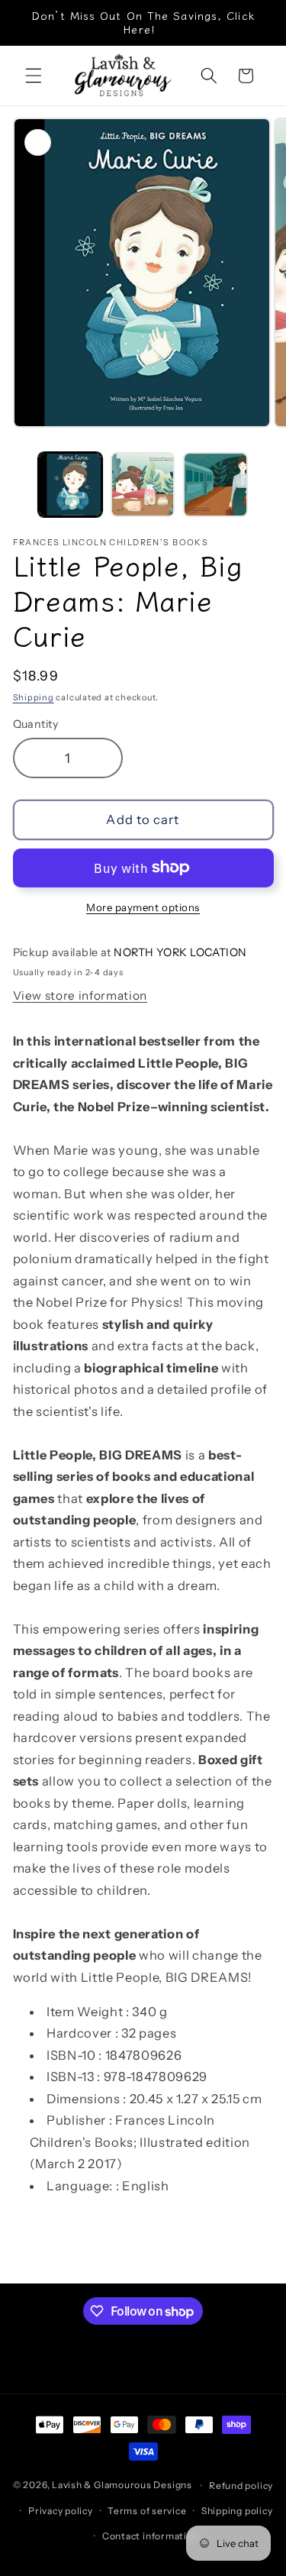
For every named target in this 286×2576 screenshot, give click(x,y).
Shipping (34, 697)
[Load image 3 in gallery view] (215, 484)
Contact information (151, 2536)
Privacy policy (61, 2511)
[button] (34, 76)
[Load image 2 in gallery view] (143, 484)
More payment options (143, 907)
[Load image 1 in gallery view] (70, 484)
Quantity (36, 724)
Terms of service (147, 2511)
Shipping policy (237, 2511)
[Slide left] (17, 489)
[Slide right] (269, 489)
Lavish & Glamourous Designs (122, 2486)
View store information (80, 995)
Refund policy (241, 2486)
